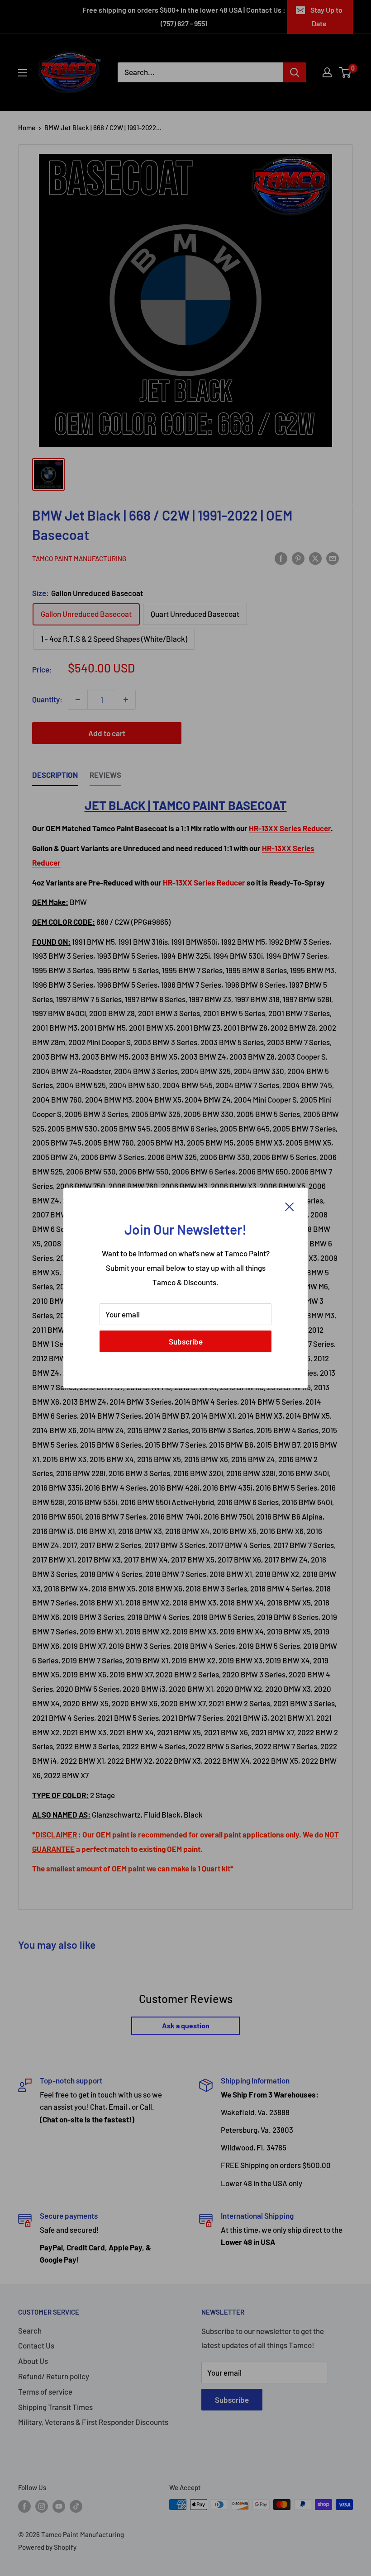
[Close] (290, 1206)
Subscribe (186, 1341)
